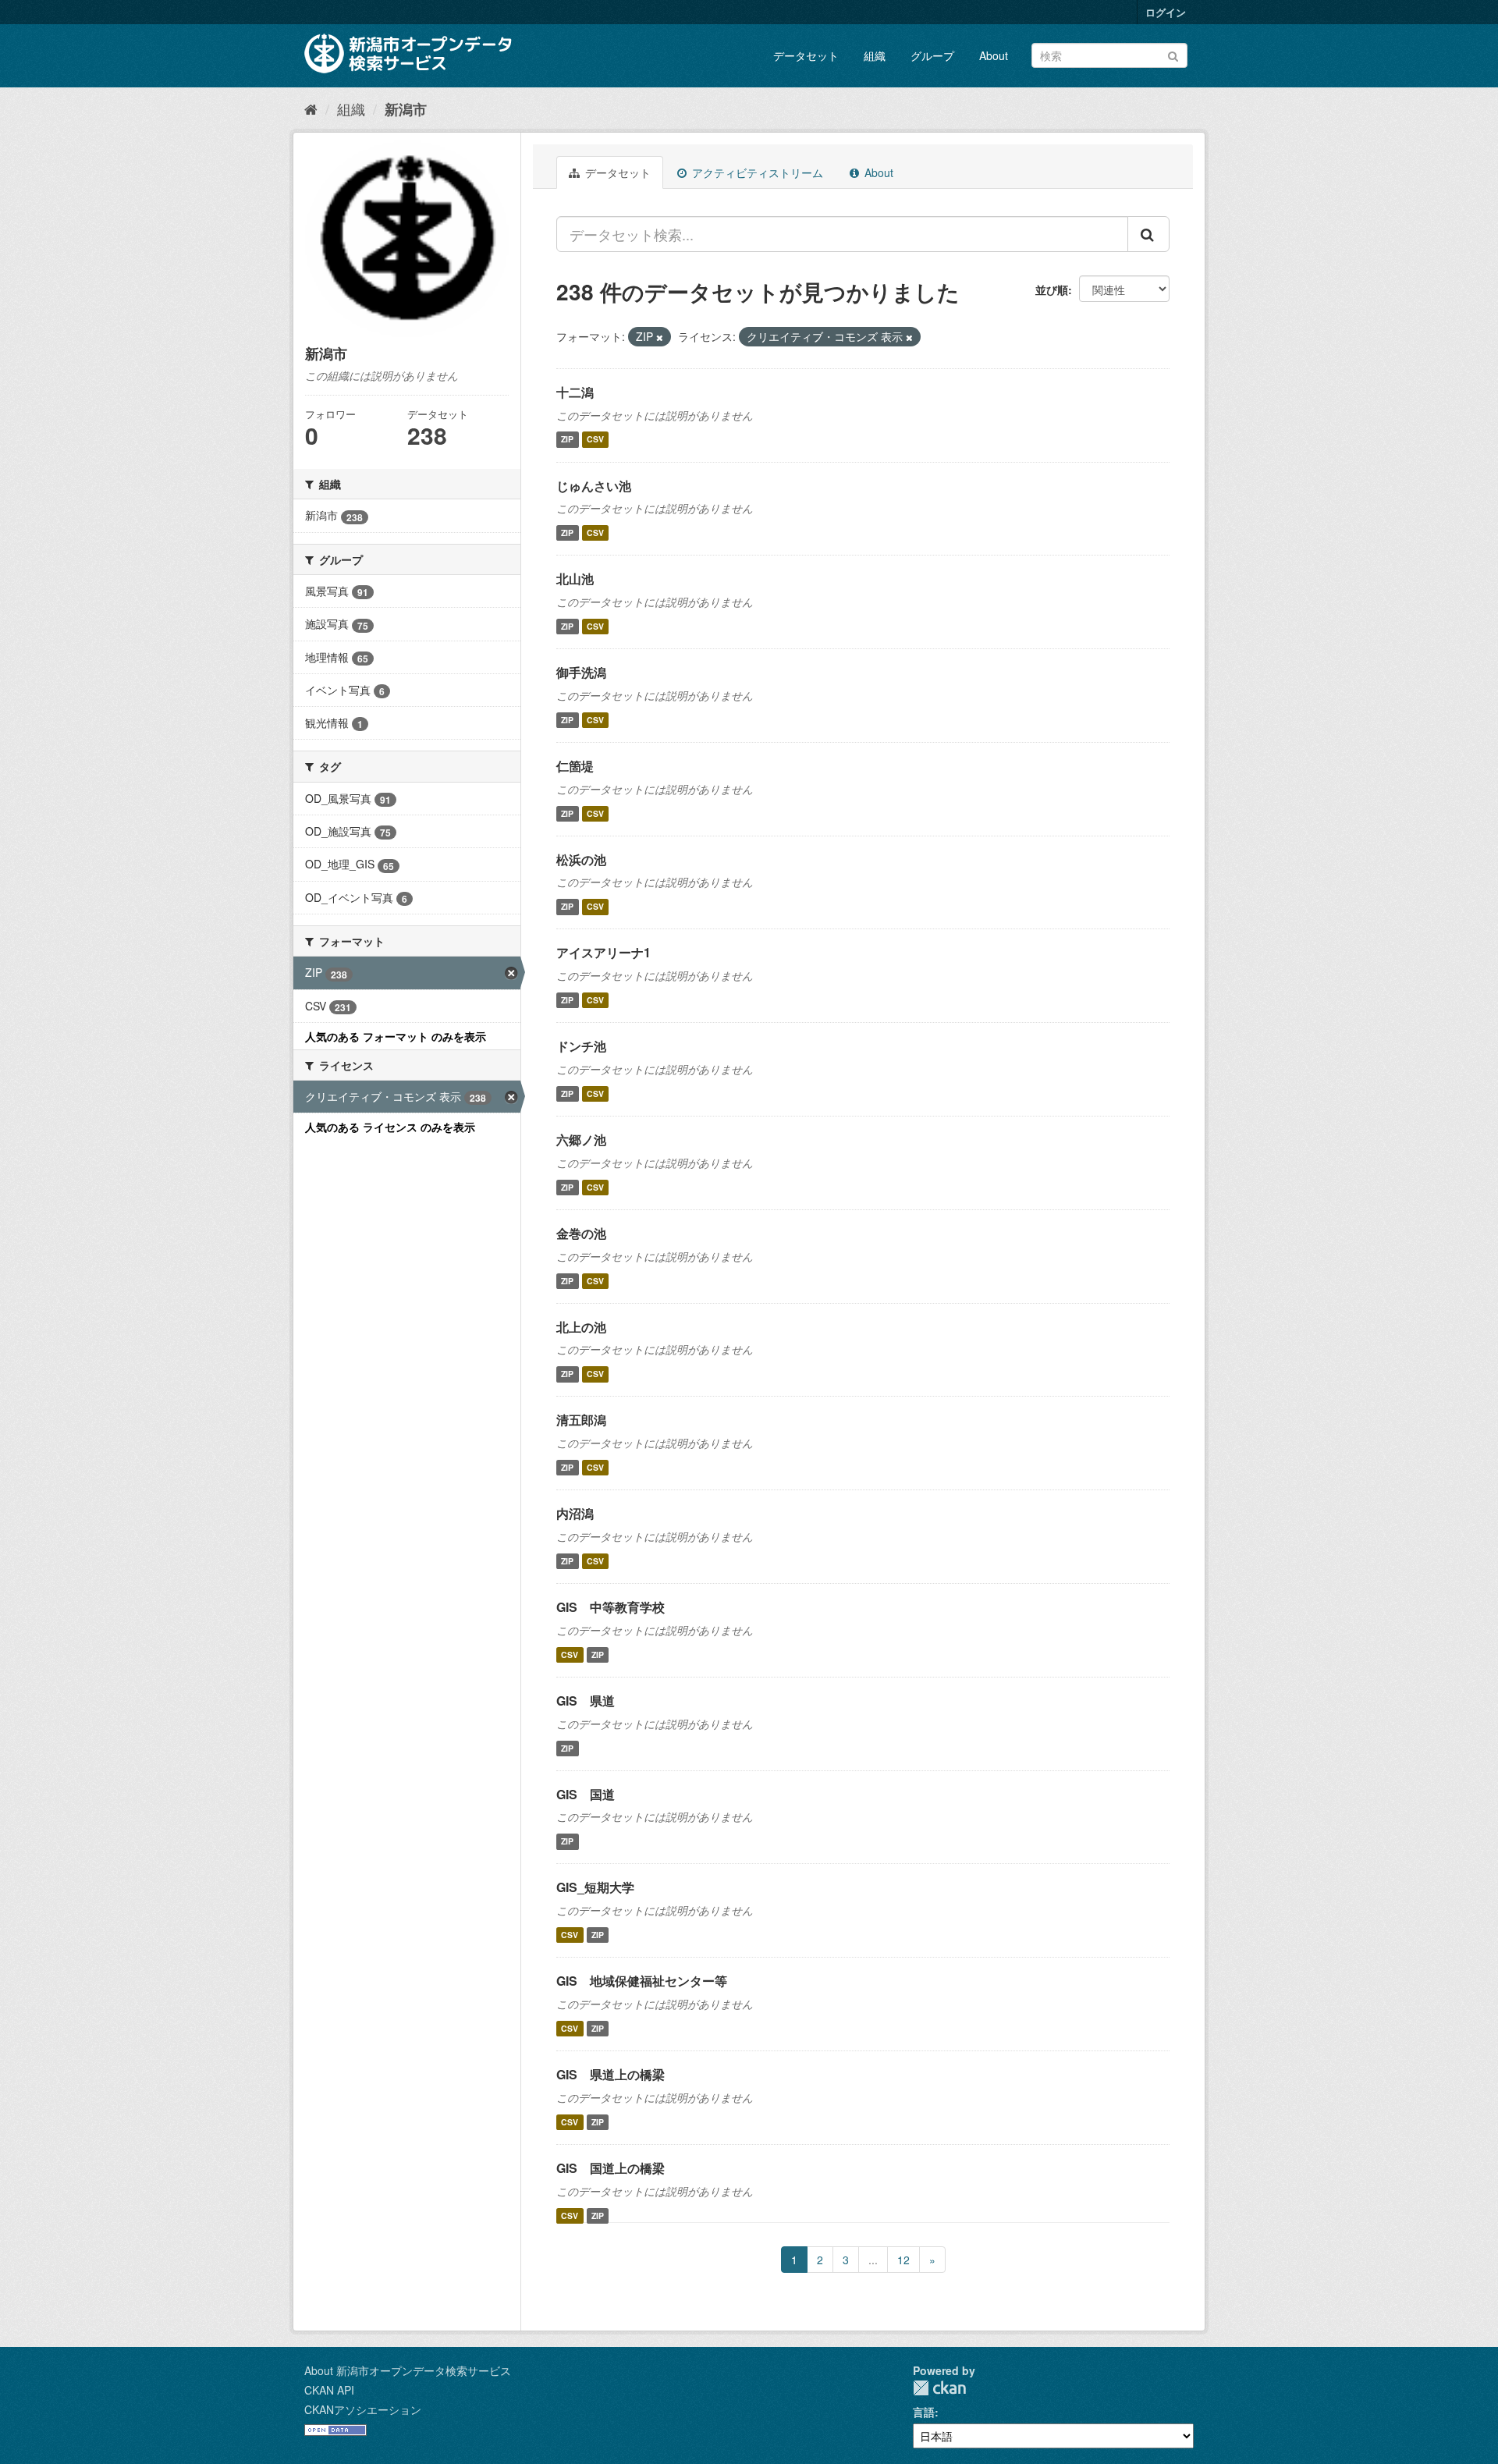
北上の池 (581, 1327)
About (994, 55)
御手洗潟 (581, 672)
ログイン (1166, 12)
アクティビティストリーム (756, 172)
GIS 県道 (586, 1701)
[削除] (660, 337)
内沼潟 (575, 1513)
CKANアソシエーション (363, 2409)
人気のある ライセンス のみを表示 (390, 1127)
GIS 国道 (586, 1794)
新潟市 (406, 109)
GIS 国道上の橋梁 (611, 2168)
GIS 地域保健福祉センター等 (642, 1981)
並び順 (1052, 289)
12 (903, 2260)
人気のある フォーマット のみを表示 (396, 1036)
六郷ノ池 (581, 1140)
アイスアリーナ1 (603, 952)
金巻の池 (581, 1233)
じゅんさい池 (594, 486)
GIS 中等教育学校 (611, 1607)
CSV (595, 440)
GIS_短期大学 (595, 1887)
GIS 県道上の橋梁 (611, 2074)
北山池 (575, 579)
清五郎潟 (581, 1420)
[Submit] (1173, 54)
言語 (924, 2412)
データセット (806, 55)
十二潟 (575, 392)
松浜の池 (581, 859)
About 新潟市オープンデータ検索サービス (408, 2370)
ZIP (567, 440)
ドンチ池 (581, 1046)
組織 (875, 55)
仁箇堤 (575, 766)
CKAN (939, 2388)
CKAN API (329, 2390)
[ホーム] (311, 108)
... (873, 2260)
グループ (932, 55)
